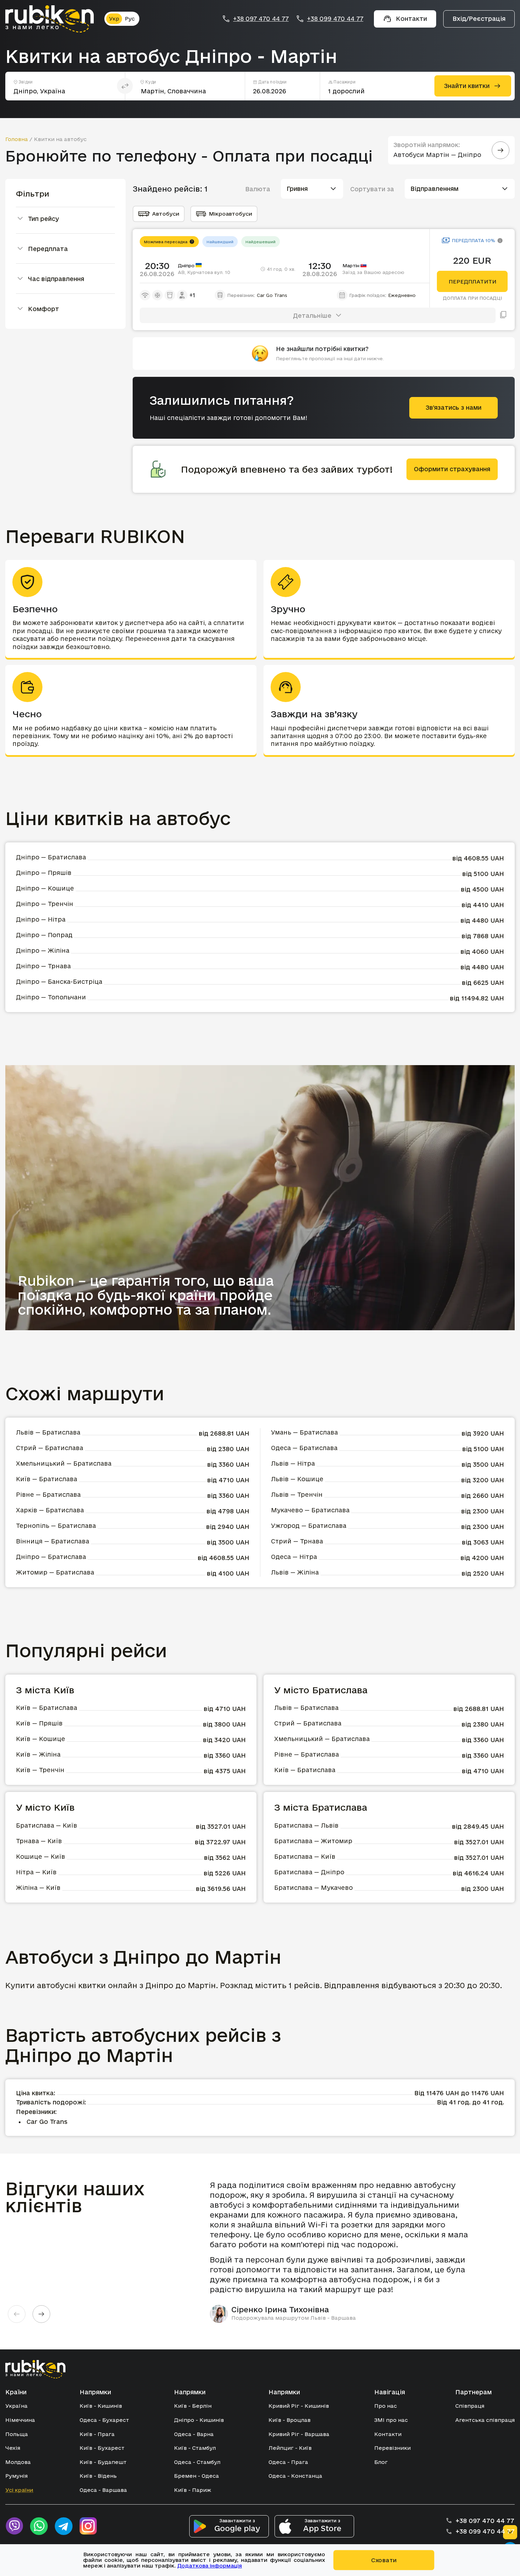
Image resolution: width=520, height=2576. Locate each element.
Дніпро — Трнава (43, 966)
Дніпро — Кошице (45, 888)
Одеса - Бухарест (104, 2420)
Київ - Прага (97, 2434)
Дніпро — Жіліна (43, 950)
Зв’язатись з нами (453, 407)
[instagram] (88, 2526)
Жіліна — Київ (38, 1888)
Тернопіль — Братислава (56, 1526)
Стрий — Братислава (50, 1448)
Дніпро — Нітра (41, 919)
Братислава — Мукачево (313, 1888)
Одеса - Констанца (295, 2476)
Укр (114, 19)
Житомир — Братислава (55, 1572)
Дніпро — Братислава (51, 857)
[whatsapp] (39, 2526)
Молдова (18, 2462)
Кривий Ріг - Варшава (299, 2434)
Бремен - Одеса (197, 2476)
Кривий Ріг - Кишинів (299, 2406)
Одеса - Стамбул (197, 2462)
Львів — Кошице (297, 1479)
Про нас (386, 2406)
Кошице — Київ (41, 1856)
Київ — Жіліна (38, 1754)
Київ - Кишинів (101, 2406)
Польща (17, 2434)
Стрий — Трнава (297, 1541)
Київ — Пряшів (39, 1723)
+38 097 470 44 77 (261, 19)
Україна (16, 2406)
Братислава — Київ (47, 1825)
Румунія (16, 2476)
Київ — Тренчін (40, 1770)
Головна (17, 139)
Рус (130, 19)
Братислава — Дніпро (309, 1872)
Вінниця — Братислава (53, 1541)
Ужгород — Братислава (309, 1526)
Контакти (388, 2434)
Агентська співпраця (485, 2420)
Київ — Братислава (47, 1479)
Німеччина (20, 2420)
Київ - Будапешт (103, 2462)
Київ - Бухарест (102, 2448)
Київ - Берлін (193, 2406)
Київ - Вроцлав (290, 2420)
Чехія (13, 2448)
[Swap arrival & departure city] (125, 86)
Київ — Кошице (41, 1739)
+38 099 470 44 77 (335, 19)
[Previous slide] (17, 2314)
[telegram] (64, 2526)
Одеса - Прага (288, 2462)
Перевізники (392, 2448)
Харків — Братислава (50, 1510)
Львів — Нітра (293, 1463)
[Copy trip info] (503, 315)
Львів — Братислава (48, 1432)
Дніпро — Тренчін (45, 904)
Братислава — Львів (306, 1825)
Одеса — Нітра (294, 1557)
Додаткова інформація (210, 2566)
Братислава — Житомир (313, 1841)
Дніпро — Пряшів (44, 873)
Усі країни (19, 2490)
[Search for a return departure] (501, 150)
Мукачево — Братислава (310, 1510)
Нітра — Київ (36, 1872)
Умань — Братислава (304, 1432)
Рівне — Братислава (48, 1494)
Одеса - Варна (194, 2434)
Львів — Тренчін (297, 1494)
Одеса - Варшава (103, 2490)
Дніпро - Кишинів (199, 2420)
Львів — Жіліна (295, 1572)
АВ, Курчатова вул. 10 (204, 272)
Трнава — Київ (39, 1841)
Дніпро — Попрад (44, 935)
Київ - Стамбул (195, 2448)
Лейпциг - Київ (290, 2448)
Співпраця (470, 2406)
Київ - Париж (193, 2490)
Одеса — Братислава (304, 1448)
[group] (345, 2251)
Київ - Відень (98, 2476)
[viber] (14, 2526)
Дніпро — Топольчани (51, 997)
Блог (381, 2462)
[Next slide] (41, 2314)
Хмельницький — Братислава (64, 1463)
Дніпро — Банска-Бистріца (59, 982)
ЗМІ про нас (391, 2420)
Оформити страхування (452, 469)
